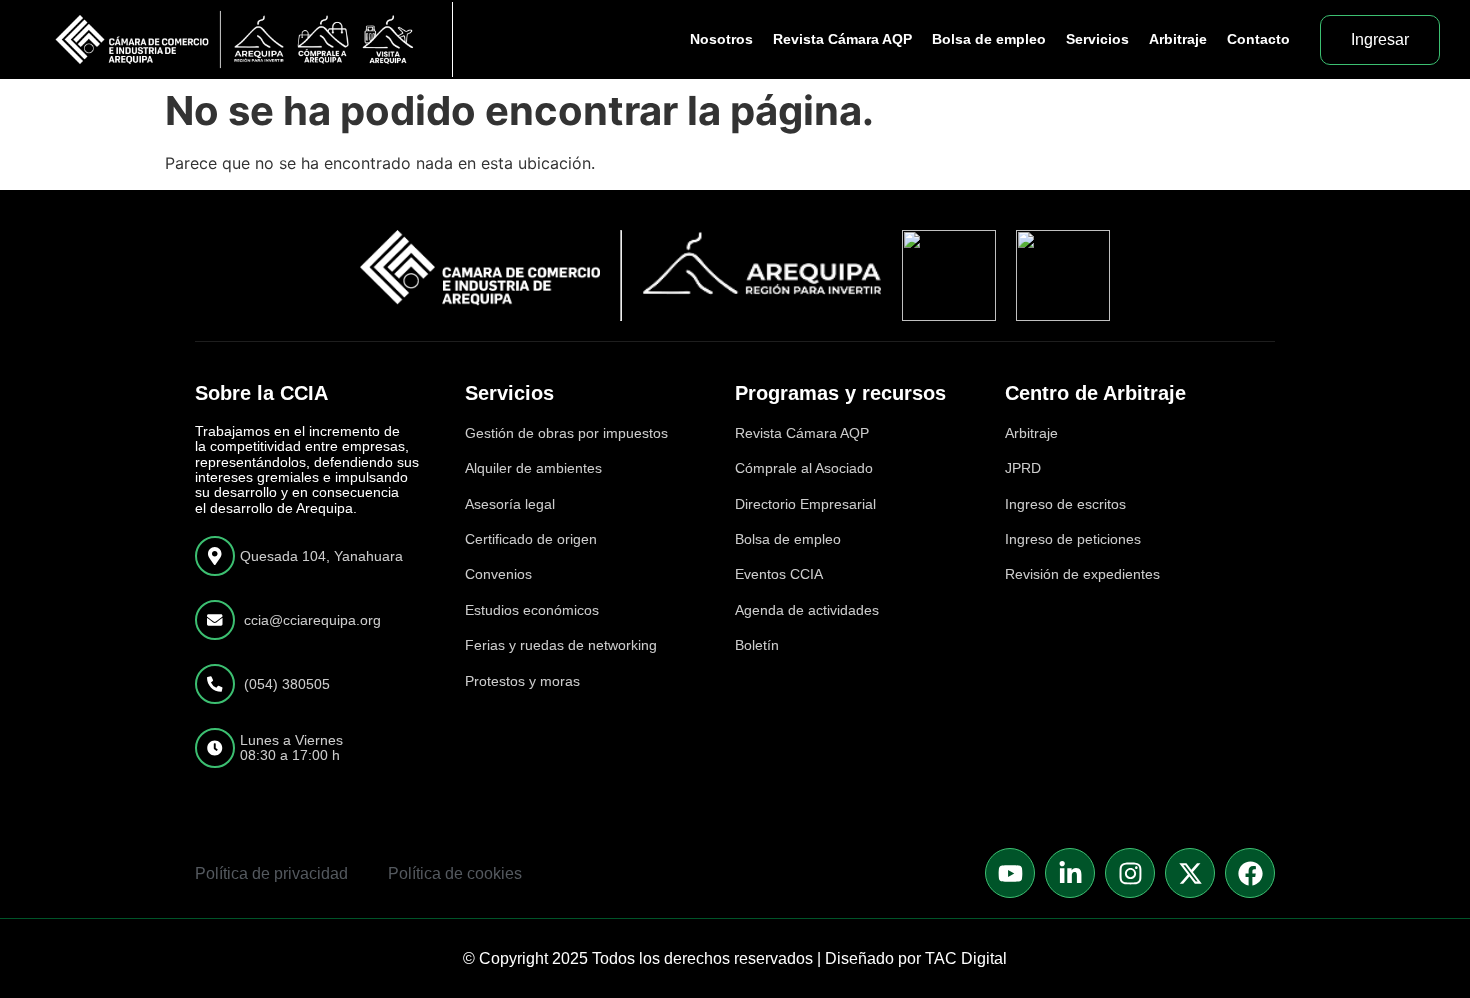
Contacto (1258, 39)
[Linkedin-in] (1070, 873)
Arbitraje (1178, 39)
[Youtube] (1010, 873)
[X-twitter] (1190, 873)
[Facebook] (1250, 873)
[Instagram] (1130, 873)
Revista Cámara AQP (842, 39)
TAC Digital (966, 958)
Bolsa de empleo (989, 39)
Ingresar (1380, 39)
